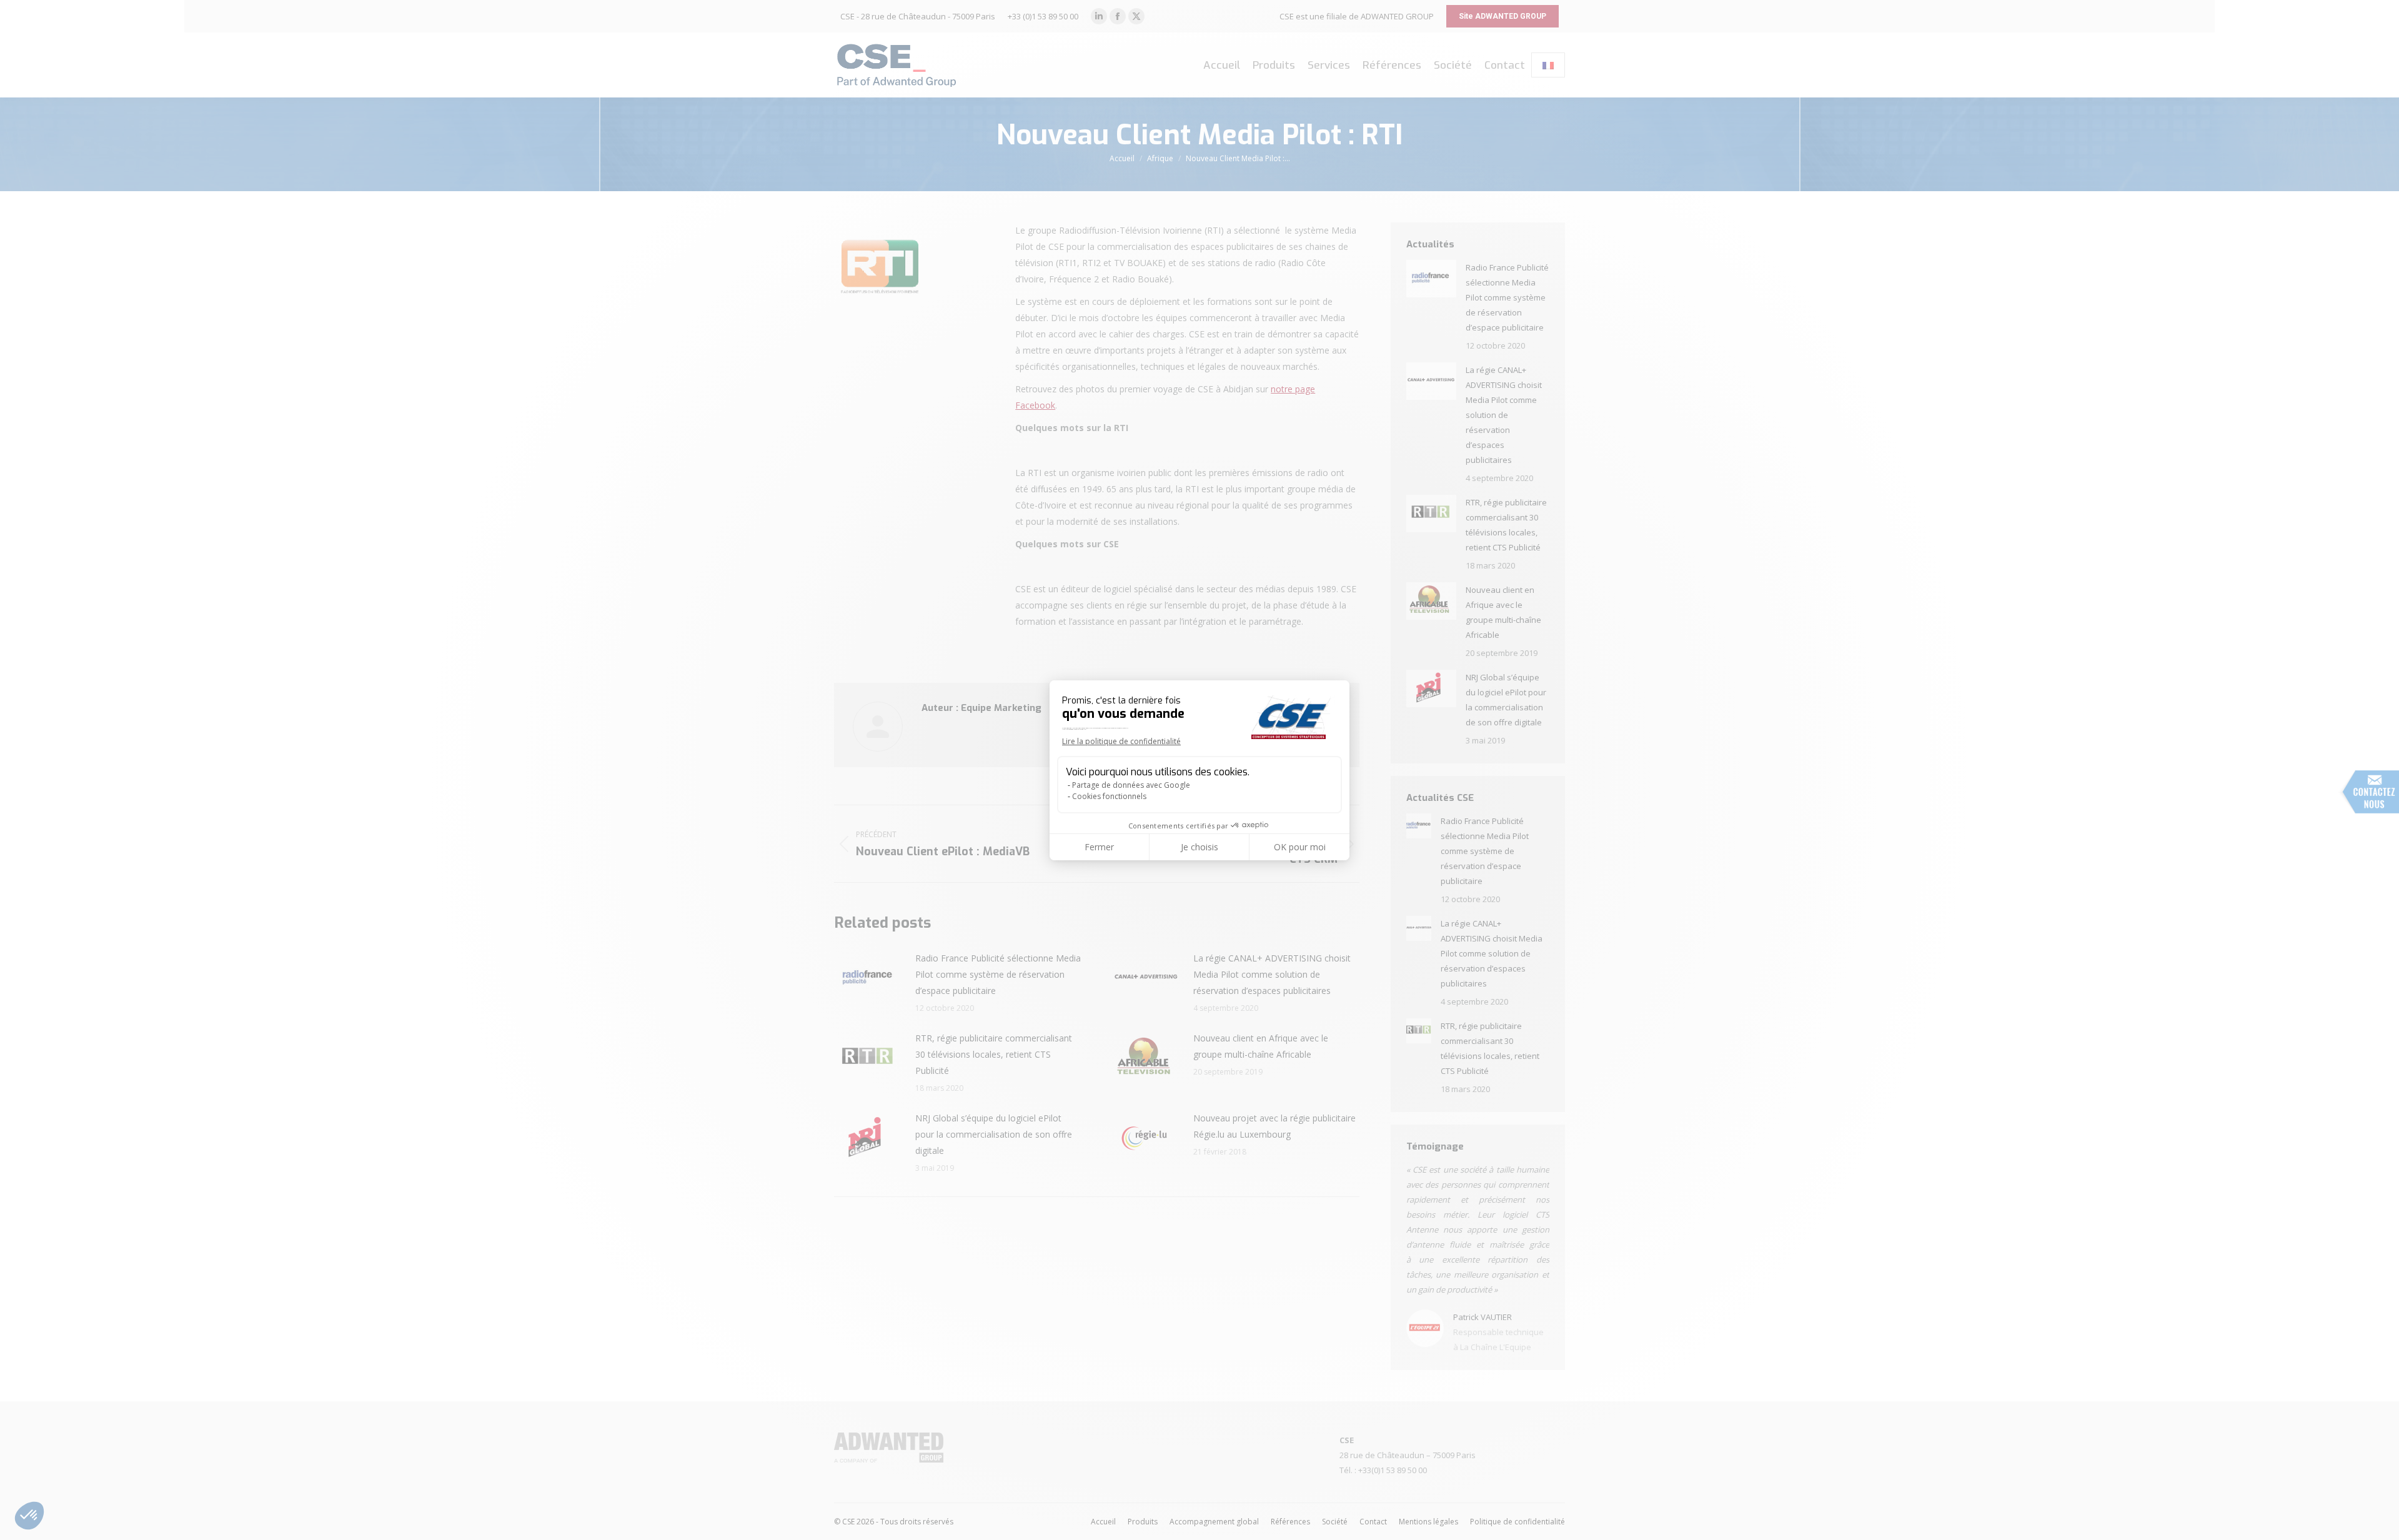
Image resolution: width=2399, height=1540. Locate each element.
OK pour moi (1300, 847)
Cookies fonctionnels (1109, 796)
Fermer (1099, 847)
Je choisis (1199, 847)
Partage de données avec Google (1131, 785)
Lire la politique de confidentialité (1121, 741)
